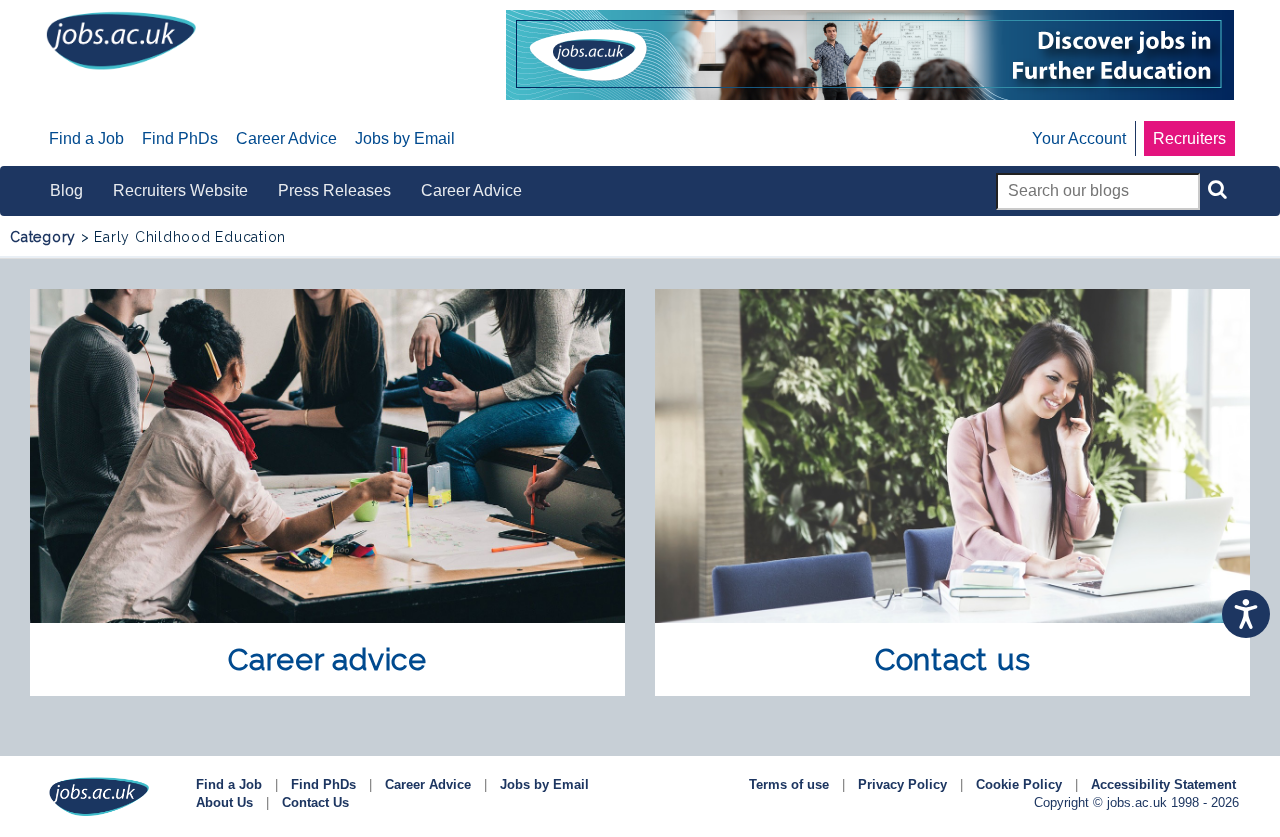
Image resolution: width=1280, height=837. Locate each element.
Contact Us (315, 802)
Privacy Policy (902, 784)
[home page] (121, 39)
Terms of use (789, 784)
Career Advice (428, 784)
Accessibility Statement (1163, 784)
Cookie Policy (1019, 784)
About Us (224, 802)
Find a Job (229, 784)
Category (43, 237)
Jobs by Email (544, 784)
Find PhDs (323, 784)
